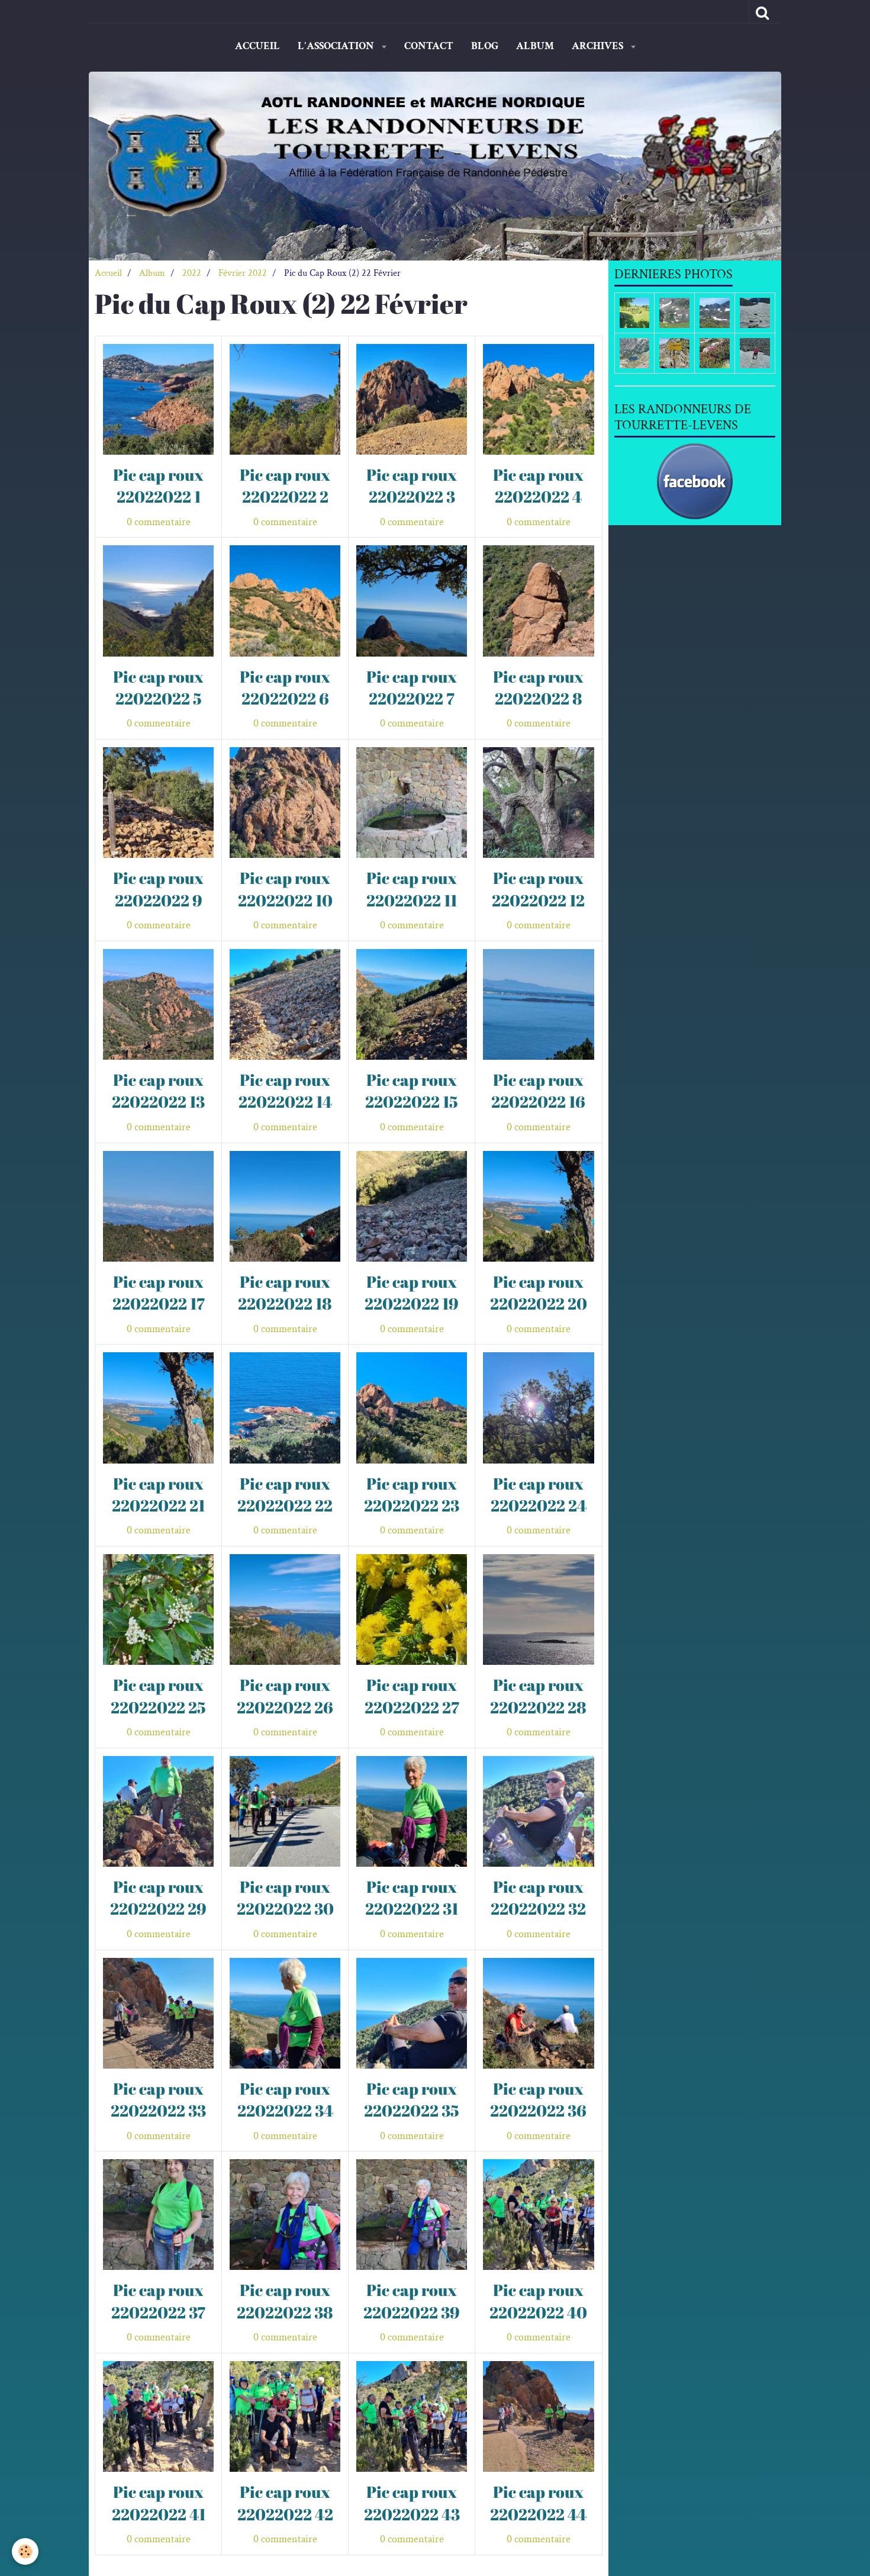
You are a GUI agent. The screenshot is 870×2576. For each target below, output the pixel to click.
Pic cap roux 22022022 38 (285, 2301)
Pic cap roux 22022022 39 (412, 2301)
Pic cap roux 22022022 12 (538, 889)
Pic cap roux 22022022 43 (412, 2503)
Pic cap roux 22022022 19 (412, 1292)
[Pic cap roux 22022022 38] (285, 2215)
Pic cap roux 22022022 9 (158, 889)
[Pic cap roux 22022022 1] (158, 399)
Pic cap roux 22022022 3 (412, 485)
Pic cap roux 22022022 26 (285, 1696)
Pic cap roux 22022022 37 (158, 2301)
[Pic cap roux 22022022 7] (412, 601)
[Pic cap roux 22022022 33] (158, 2013)
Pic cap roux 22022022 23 (412, 1494)
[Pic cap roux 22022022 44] (538, 2416)
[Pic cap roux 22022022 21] (158, 1408)
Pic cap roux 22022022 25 (158, 1696)
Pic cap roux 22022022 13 (158, 1091)
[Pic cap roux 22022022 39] (412, 2215)
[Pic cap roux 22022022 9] (158, 803)
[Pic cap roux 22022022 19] (412, 1206)
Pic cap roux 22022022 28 (538, 1696)
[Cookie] (25, 2551)
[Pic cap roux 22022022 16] (538, 1004)
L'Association (337, 46)
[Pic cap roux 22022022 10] (285, 803)
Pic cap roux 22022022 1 (158, 485)
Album (535, 46)
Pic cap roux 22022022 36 (538, 2099)
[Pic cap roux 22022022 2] (285, 399)
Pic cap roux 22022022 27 (412, 1696)
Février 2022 (243, 273)
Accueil (257, 46)
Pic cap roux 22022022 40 (538, 2301)
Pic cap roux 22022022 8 (538, 687)
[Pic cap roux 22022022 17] (158, 1206)
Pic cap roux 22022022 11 (412, 889)
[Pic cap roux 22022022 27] (412, 1609)
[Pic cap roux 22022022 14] (285, 1004)
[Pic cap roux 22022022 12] (538, 803)
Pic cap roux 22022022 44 (538, 2503)
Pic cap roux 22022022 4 (538, 485)
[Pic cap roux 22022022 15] (412, 1004)
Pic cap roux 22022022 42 (285, 2503)
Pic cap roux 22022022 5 (158, 687)
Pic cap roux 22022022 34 (285, 2099)
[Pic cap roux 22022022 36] (538, 2013)
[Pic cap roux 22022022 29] (158, 1811)
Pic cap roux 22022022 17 (159, 1292)
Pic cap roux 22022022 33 (158, 2099)
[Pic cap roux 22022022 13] (158, 1004)
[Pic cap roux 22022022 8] (538, 601)
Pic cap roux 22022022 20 (539, 1292)
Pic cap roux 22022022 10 (285, 889)
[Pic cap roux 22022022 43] (412, 2416)
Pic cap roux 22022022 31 (412, 1898)
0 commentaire (159, 522)
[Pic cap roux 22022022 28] (538, 1609)
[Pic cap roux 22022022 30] (285, 1811)
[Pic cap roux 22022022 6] (285, 601)
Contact (429, 46)
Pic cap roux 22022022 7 (412, 687)
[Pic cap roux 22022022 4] (538, 399)
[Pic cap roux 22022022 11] (412, 803)
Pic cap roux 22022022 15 (412, 1091)
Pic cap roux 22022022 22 (285, 1494)
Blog (485, 46)
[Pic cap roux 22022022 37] (158, 2215)
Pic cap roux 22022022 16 (538, 1091)
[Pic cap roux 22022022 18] (285, 1206)
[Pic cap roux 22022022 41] (158, 2416)
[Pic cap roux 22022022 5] (158, 601)
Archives (599, 46)
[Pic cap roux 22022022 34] (285, 2013)
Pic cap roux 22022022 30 (285, 1898)
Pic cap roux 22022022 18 (285, 1292)
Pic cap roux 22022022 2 (285, 485)
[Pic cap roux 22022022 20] (538, 1206)
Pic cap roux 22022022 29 (158, 1898)
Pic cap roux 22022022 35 (412, 2099)
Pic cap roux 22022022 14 (285, 1091)
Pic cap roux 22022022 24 (539, 1494)
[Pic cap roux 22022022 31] (412, 1811)
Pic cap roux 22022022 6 (285, 687)
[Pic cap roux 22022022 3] (412, 399)
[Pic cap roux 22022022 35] (412, 2013)
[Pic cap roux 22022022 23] (412, 1408)
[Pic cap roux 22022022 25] (158, 1609)
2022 (192, 273)
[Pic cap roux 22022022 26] (285, 1609)
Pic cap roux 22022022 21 (158, 1494)
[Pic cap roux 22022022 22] (285, 1408)
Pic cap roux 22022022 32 (538, 1898)
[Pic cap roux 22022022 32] (538, 1811)
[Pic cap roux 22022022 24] (538, 1408)
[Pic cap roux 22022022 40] (538, 2215)
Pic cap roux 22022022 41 (159, 2503)
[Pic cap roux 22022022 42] (285, 2416)
